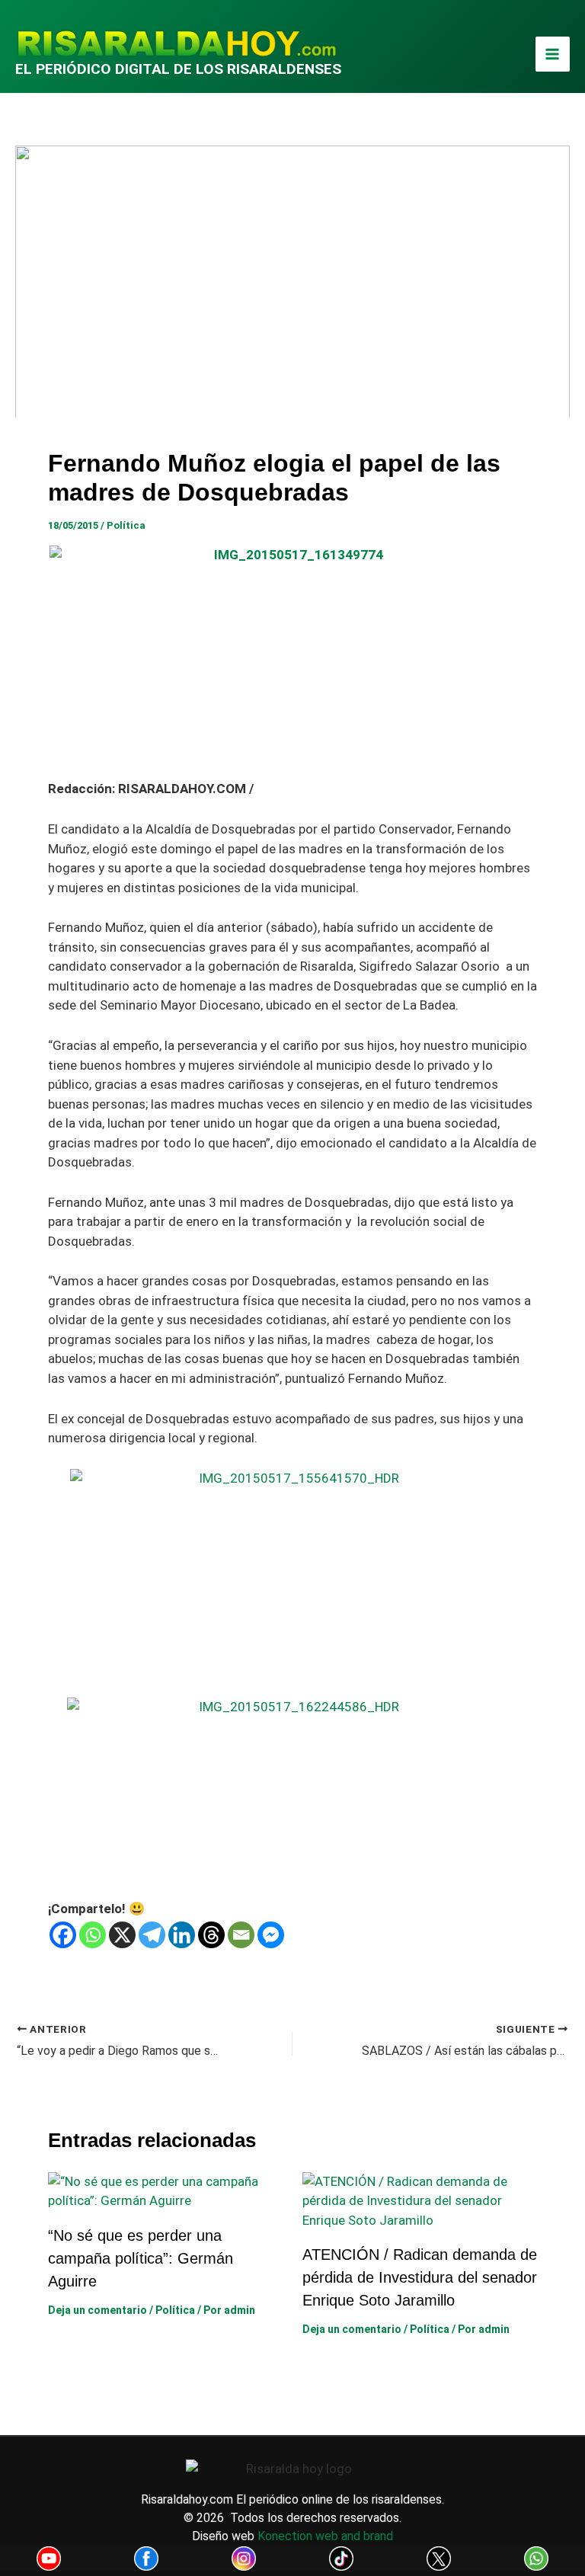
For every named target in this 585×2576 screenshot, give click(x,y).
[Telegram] (152, 1935)
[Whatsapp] (93, 1935)
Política (126, 525)
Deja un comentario (97, 2310)
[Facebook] (63, 1935)
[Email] (241, 1935)
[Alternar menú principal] (553, 54)
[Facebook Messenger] (271, 1935)
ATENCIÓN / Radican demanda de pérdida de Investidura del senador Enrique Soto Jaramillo (420, 2277)
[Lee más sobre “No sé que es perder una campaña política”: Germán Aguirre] (166, 2190)
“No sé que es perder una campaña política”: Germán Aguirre (141, 2258)
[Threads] (211, 1935)
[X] (122, 1935)
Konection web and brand (325, 2536)
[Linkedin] (182, 1935)
